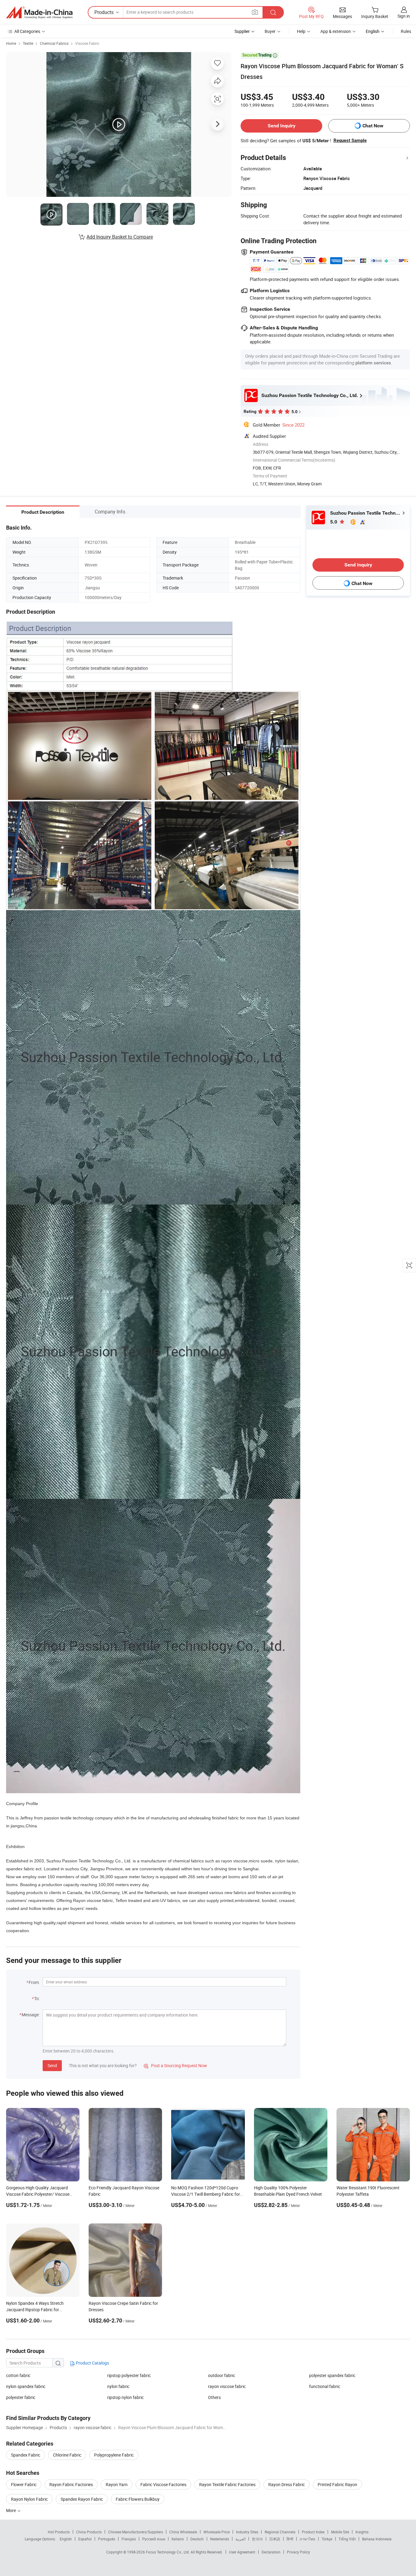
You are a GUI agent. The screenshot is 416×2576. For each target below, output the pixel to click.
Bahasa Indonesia (377, 2539)
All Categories (27, 31)
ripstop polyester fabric (129, 2375)
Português (107, 2539)
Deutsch (197, 2539)
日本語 (275, 2539)
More (11, 2510)
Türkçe (327, 2539)
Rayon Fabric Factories (71, 2484)
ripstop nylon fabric (125, 2397)
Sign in (404, 16)
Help (301, 31)
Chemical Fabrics (54, 43)
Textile (28, 43)
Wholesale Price (217, 2532)
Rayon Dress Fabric (287, 2484)
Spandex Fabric (26, 2455)
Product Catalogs (92, 2363)
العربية (240, 2539)
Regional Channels (280, 2532)
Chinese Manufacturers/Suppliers (136, 2532)
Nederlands (220, 2539)
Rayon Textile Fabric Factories (227, 2484)
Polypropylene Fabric (114, 2455)
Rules (406, 31)
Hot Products (59, 2532)
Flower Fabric (24, 2484)
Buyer (270, 31)
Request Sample (350, 140)
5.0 (334, 522)
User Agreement (242, 2552)
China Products (89, 2532)
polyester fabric (21, 2397)
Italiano (178, 2539)
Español (85, 2539)
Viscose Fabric (87, 43)
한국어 (257, 2539)
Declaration (271, 2552)
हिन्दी (290, 2539)
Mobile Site (340, 2532)
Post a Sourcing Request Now (175, 2065)
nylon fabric (118, 2386)
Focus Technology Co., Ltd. (168, 2552)
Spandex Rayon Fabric (82, 2499)
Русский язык (154, 2539)
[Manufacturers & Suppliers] (39, 12)
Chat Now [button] (373, 126)
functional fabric (325, 2386)
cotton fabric (18, 2375)
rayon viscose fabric (227, 2386)
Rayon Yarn (117, 2484)
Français (129, 2539)
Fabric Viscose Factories (163, 2484)
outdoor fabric (222, 2375)
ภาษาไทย (307, 2539)
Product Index (313, 2532)
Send (52, 2065)
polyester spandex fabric (332, 2375)
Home (11, 43)
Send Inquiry (282, 126)
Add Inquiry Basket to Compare (120, 237)
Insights (362, 2532)
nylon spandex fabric (26, 2386)
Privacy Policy (298, 2552)
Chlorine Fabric (67, 2455)
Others (214, 2397)
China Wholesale (183, 2532)
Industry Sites (247, 2532)
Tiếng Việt (347, 2539)
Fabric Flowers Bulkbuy (138, 2499)
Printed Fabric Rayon (337, 2484)
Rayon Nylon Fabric (29, 2499)
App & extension (336, 31)
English (66, 2539)
